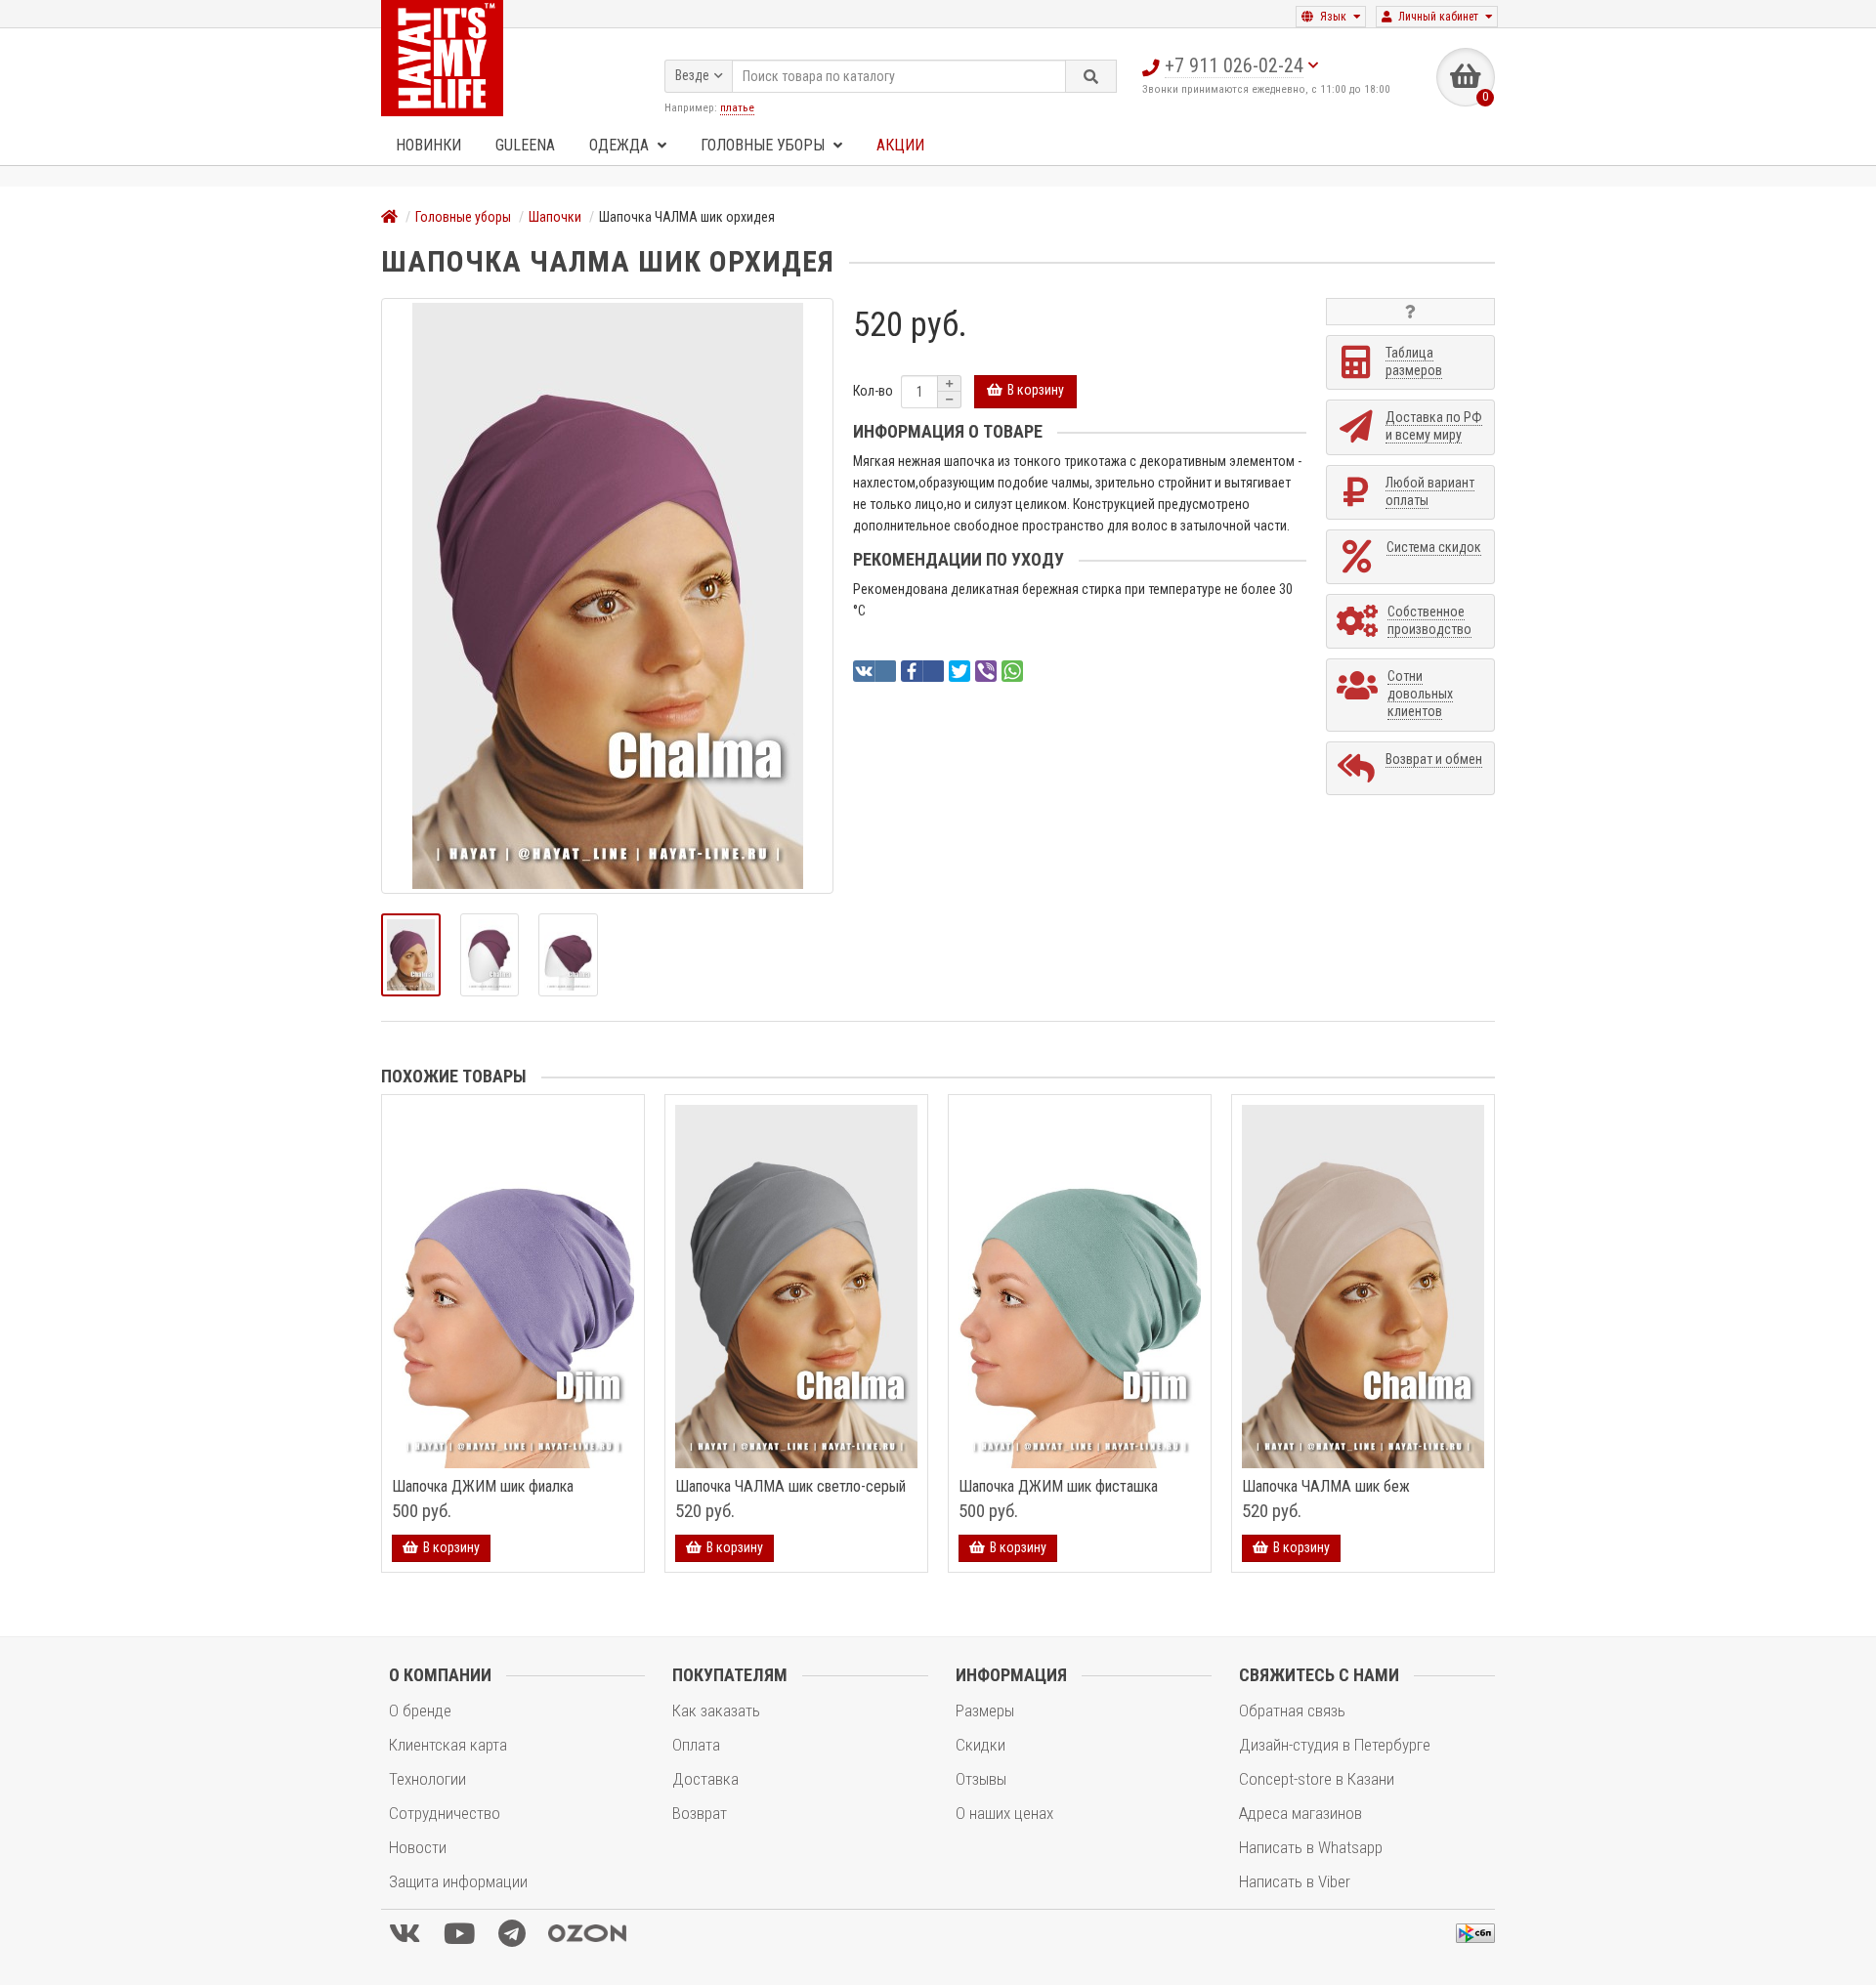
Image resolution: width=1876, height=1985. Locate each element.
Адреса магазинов (1300, 1813)
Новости (418, 1847)
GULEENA (525, 145)
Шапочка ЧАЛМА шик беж (1326, 1487)
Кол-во (873, 391)
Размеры (985, 1710)
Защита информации (458, 1881)
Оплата (696, 1745)
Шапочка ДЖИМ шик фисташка (1058, 1487)
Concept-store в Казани (1317, 1779)
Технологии (427, 1779)
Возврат (700, 1813)
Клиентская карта (448, 1745)
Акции (900, 145)
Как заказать (716, 1710)
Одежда (621, 145)
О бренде (420, 1710)
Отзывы (981, 1779)
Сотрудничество (445, 1813)
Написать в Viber (1295, 1881)
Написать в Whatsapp (1311, 1847)
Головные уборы (765, 145)
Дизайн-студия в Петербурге (1335, 1745)
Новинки (428, 145)
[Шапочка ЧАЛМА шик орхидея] (607, 596)
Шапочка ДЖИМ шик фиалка (483, 1487)
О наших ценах (1004, 1813)
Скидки (981, 1745)
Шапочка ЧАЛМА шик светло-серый (790, 1487)
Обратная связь (1292, 1710)
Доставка (705, 1779)
